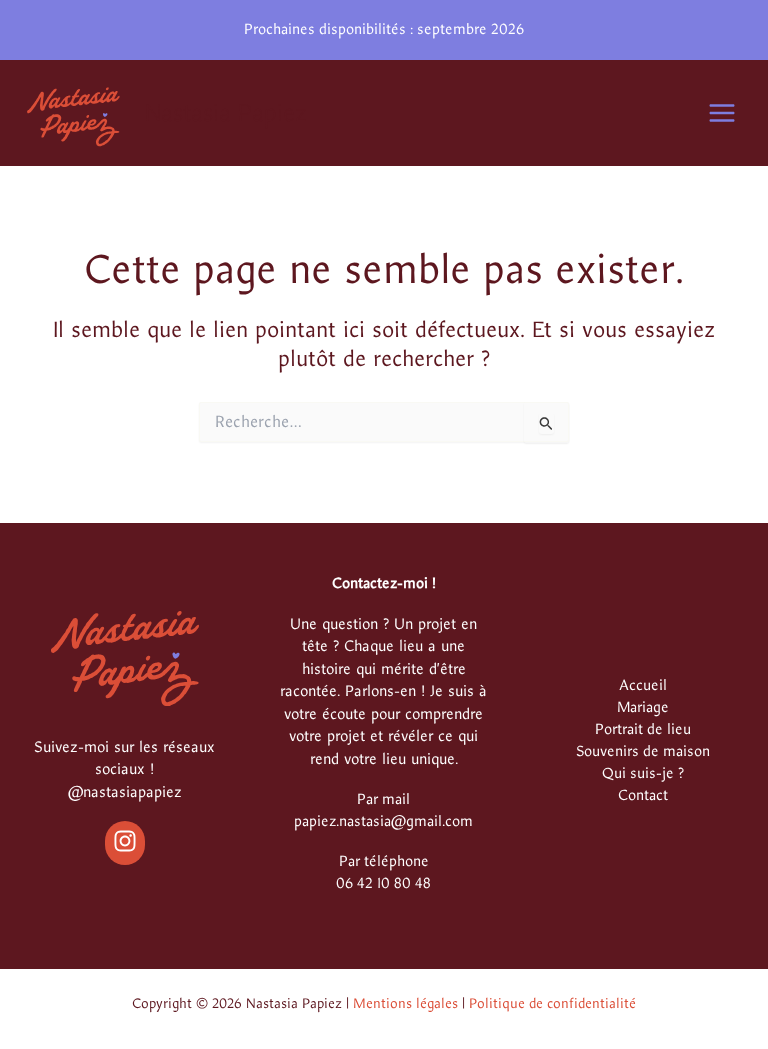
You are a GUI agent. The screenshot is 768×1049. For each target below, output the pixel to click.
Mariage (643, 707)
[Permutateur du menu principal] (722, 113)
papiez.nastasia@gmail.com (383, 821)
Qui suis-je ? (643, 773)
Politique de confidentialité (552, 1003)
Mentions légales (405, 1003)
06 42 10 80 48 (383, 883)
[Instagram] (125, 841)
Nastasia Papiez (226, 113)
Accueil (643, 685)
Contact (643, 795)
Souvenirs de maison (643, 751)
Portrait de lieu (643, 729)
